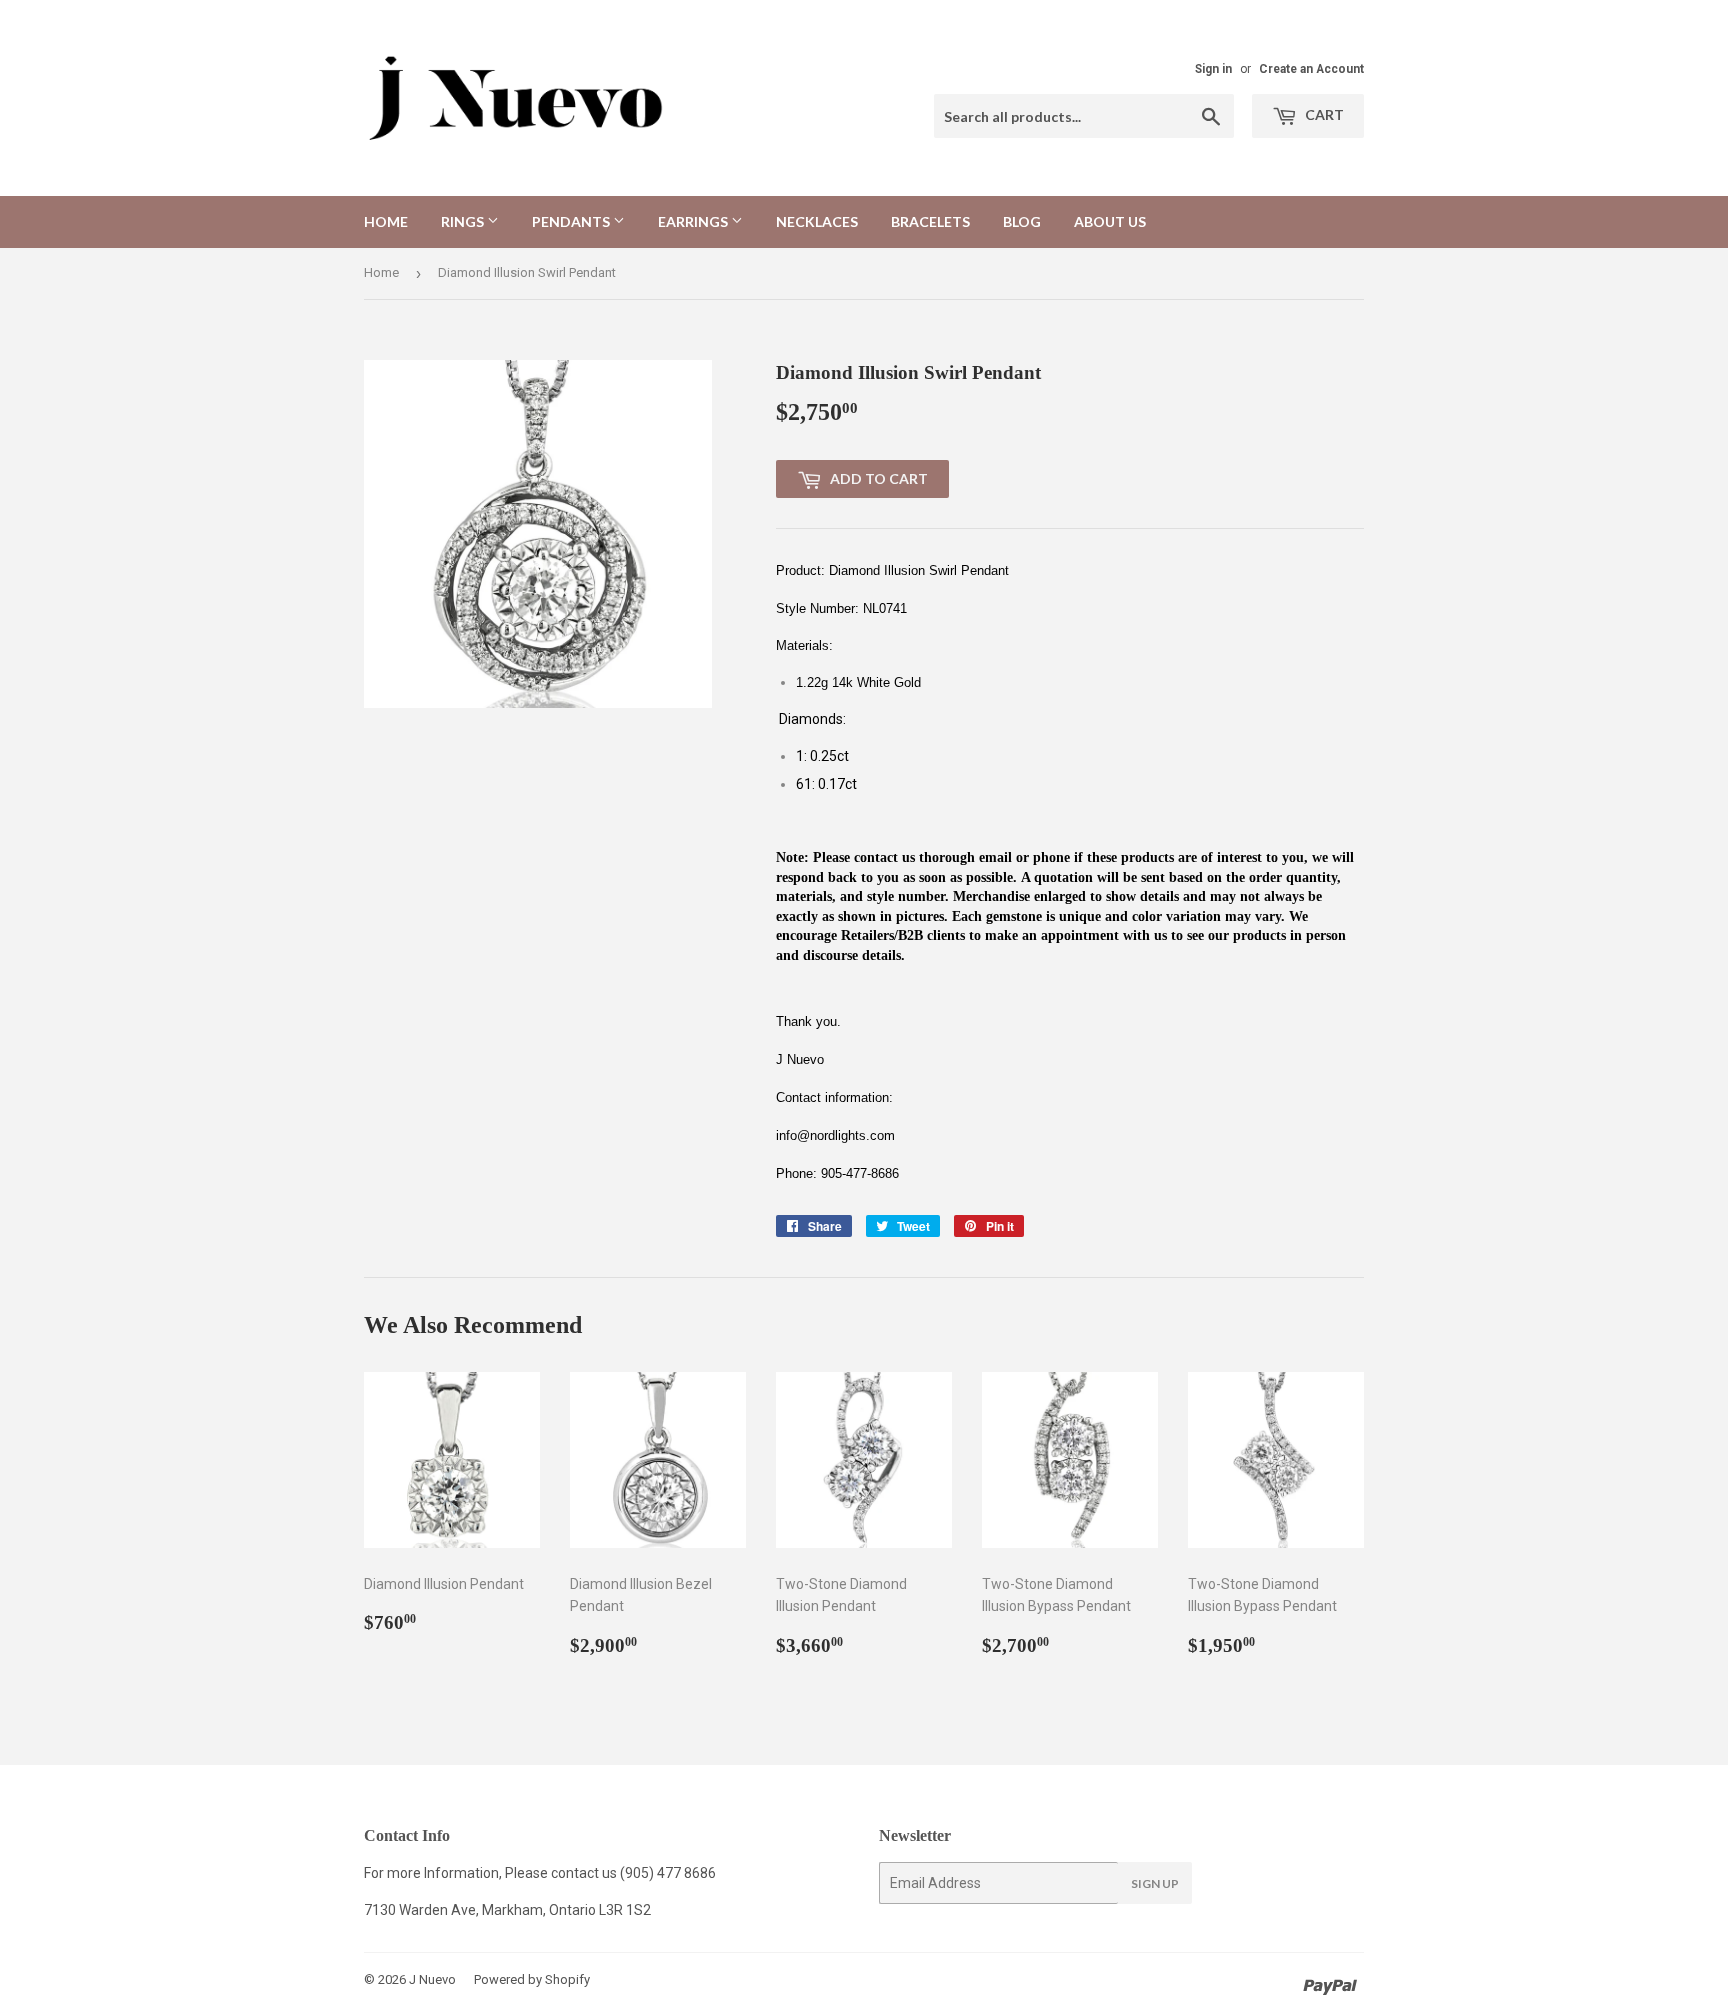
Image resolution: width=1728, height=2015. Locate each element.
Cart (1323, 114)
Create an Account (1311, 69)
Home (386, 221)
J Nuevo (432, 1979)
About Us (1110, 221)
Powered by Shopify (532, 1979)
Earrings (694, 221)
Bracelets (930, 221)
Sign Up (1155, 1883)
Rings (464, 221)
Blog (1022, 221)
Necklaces (817, 221)
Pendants (572, 221)
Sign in (1213, 69)
